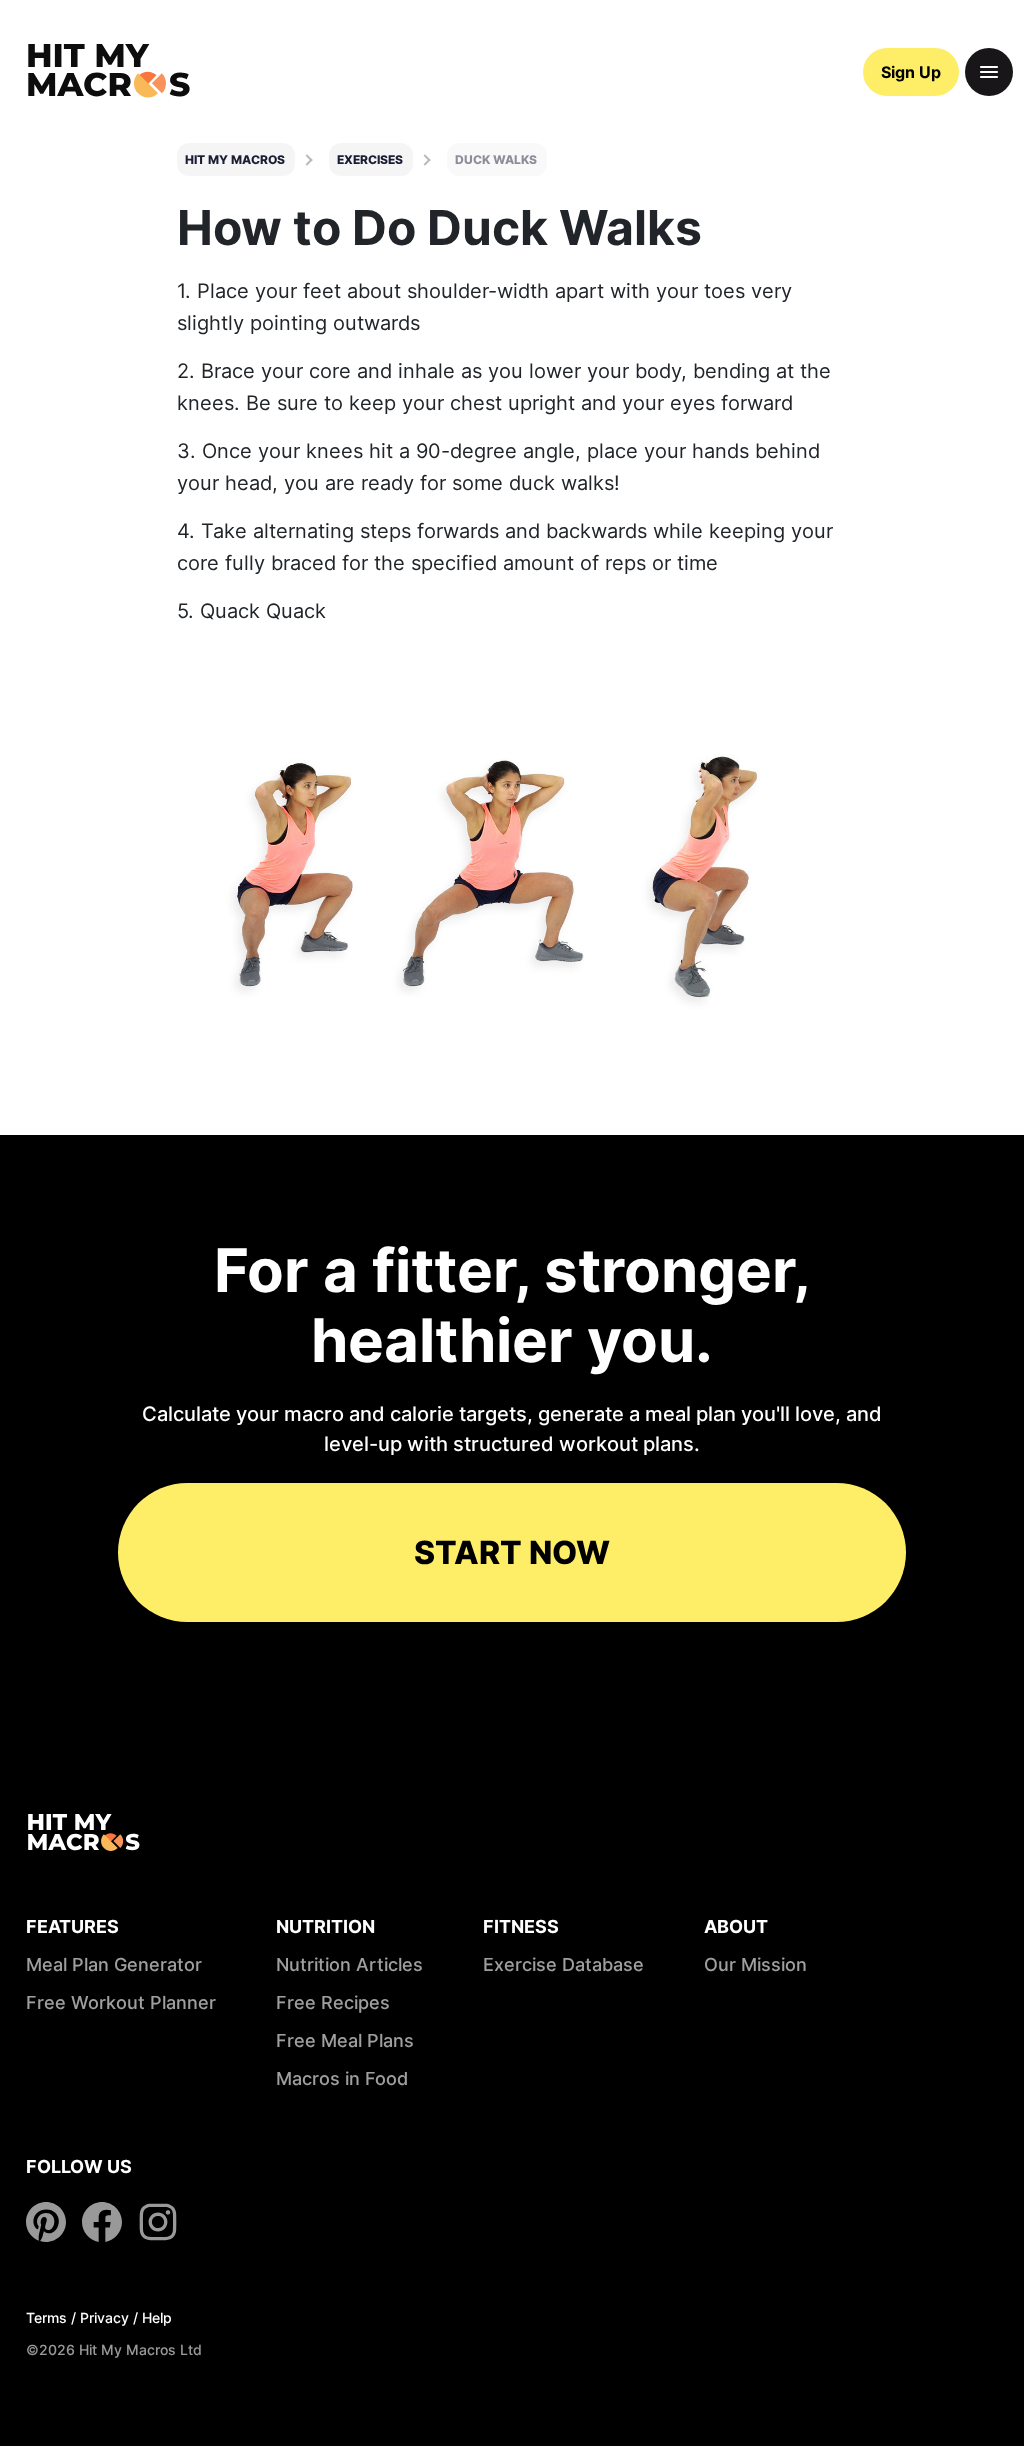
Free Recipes (333, 2002)
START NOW (512, 1552)
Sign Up (911, 72)
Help (157, 2317)
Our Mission (755, 1964)
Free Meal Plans (345, 2040)
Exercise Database (563, 1964)
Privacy (104, 2317)
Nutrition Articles (349, 1964)
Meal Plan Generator (114, 1964)
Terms (46, 2317)
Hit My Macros (235, 159)
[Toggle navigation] (989, 72)
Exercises (370, 159)
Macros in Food (342, 2078)
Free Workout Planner (121, 2002)
